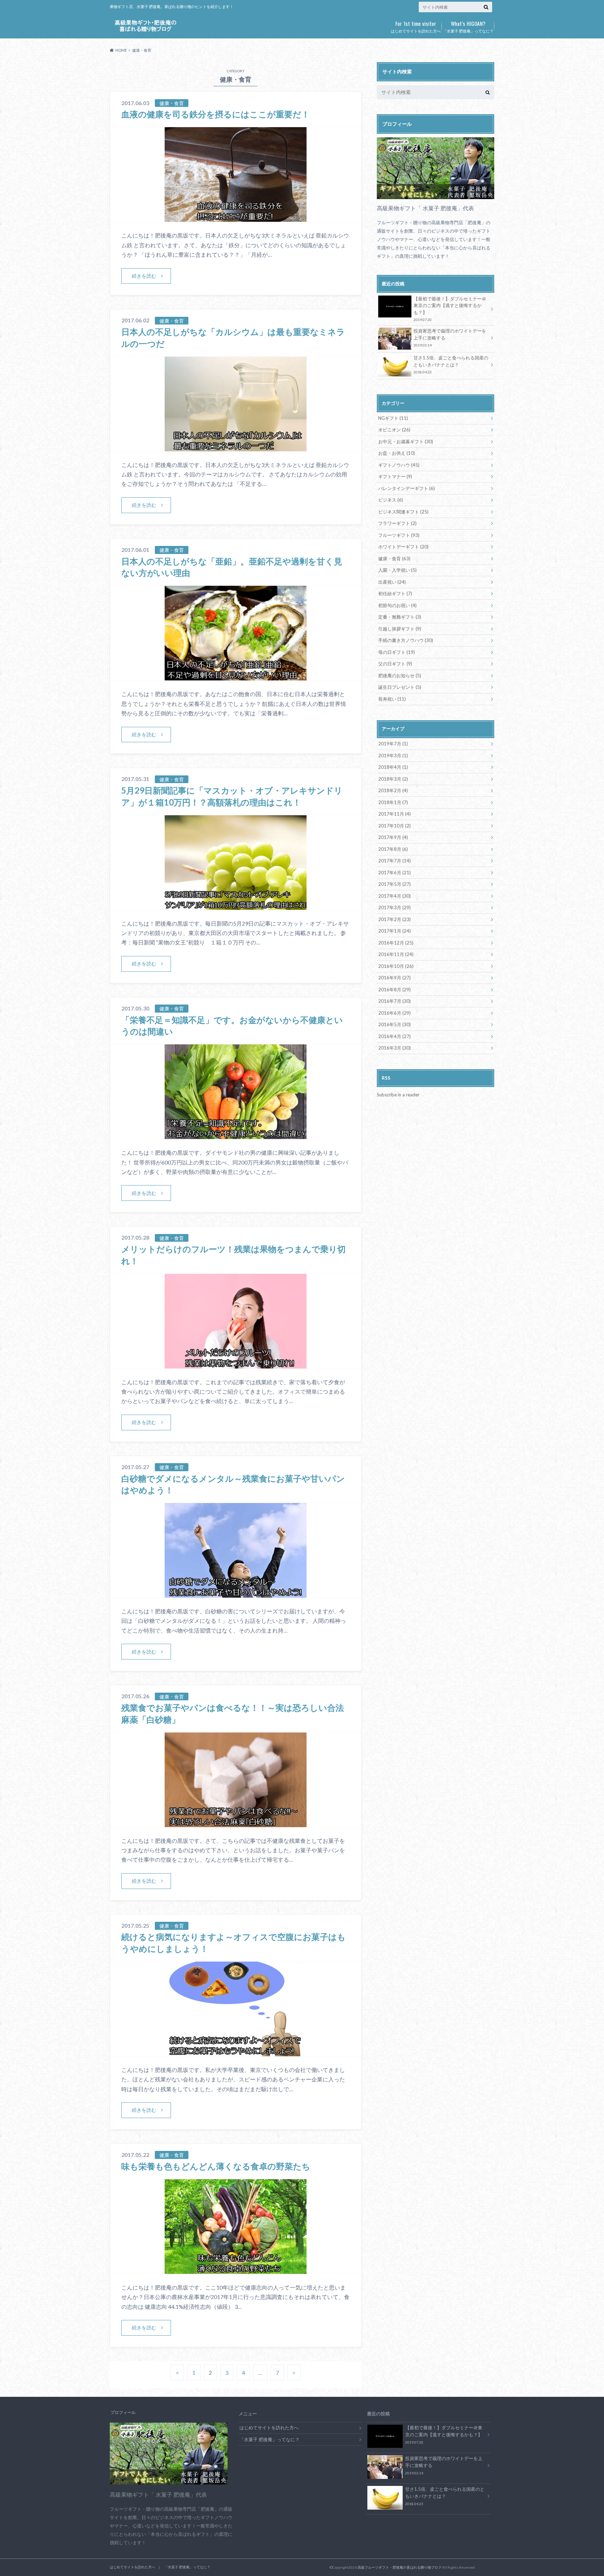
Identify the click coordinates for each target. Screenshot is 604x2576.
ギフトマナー (395, 476)
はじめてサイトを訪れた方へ (416, 26)
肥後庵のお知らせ (400, 676)
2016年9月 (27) (394, 978)
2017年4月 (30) (394, 896)
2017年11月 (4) (394, 814)
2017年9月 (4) (393, 837)
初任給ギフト (395, 593)
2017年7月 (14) (394, 861)
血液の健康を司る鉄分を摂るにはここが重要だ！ (215, 114)
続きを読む (144, 276)
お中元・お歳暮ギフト (406, 442)
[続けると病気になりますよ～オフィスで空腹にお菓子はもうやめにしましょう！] (236, 2052)
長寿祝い (392, 699)
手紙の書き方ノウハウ (406, 640)
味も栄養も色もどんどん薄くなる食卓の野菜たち (216, 2166)
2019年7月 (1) (393, 744)
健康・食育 (394, 559)
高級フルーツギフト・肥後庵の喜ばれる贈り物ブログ (400, 2567)
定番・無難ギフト (400, 617)
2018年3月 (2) (393, 779)
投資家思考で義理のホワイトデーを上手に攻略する (450, 338)
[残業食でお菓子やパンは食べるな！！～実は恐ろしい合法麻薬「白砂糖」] (236, 1823)
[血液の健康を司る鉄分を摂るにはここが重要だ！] (236, 217)
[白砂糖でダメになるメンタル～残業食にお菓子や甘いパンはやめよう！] (236, 1593)
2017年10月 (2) (394, 826)
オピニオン (394, 430)
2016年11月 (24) (396, 954)
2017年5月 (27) (394, 884)
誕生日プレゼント (400, 687)
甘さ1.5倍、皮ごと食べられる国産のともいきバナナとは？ (451, 364)
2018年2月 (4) (393, 790)
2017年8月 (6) (393, 849)
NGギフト (393, 418)
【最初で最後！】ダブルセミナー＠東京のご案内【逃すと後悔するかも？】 (450, 309)
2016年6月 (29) (394, 1013)
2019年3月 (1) (393, 756)
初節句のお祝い (397, 605)
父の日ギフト (395, 664)
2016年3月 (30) (394, 1048)
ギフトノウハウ (399, 465)
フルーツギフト (399, 535)
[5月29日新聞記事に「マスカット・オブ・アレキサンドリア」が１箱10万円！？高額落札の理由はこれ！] (236, 906)
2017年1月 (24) (394, 931)
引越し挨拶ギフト (400, 629)
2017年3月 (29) (394, 907)
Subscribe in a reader (398, 1095)
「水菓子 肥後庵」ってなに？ (468, 26)
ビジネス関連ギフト (403, 512)
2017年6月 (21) (394, 873)
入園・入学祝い (397, 570)
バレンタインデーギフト (407, 488)
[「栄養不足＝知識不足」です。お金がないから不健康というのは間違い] (236, 1135)
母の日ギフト (397, 652)
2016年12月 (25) (396, 943)
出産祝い (392, 582)
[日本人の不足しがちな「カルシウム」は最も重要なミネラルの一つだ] (236, 447)
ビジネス (391, 500)
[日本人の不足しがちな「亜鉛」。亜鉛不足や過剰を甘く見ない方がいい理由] (236, 676)
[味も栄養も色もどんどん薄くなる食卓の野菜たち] (236, 2269)
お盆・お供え (397, 453)
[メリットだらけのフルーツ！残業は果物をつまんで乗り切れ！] (236, 1364)
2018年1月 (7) (393, 802)
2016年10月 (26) (396, 966)
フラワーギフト (397, 523)
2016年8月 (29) (394, 990)
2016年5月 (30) (394, 1024)
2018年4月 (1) (393, 767)
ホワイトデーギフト (403, 547)
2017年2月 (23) (394, 919)
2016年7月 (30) (394, 1001)
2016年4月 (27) (394, 1036)
